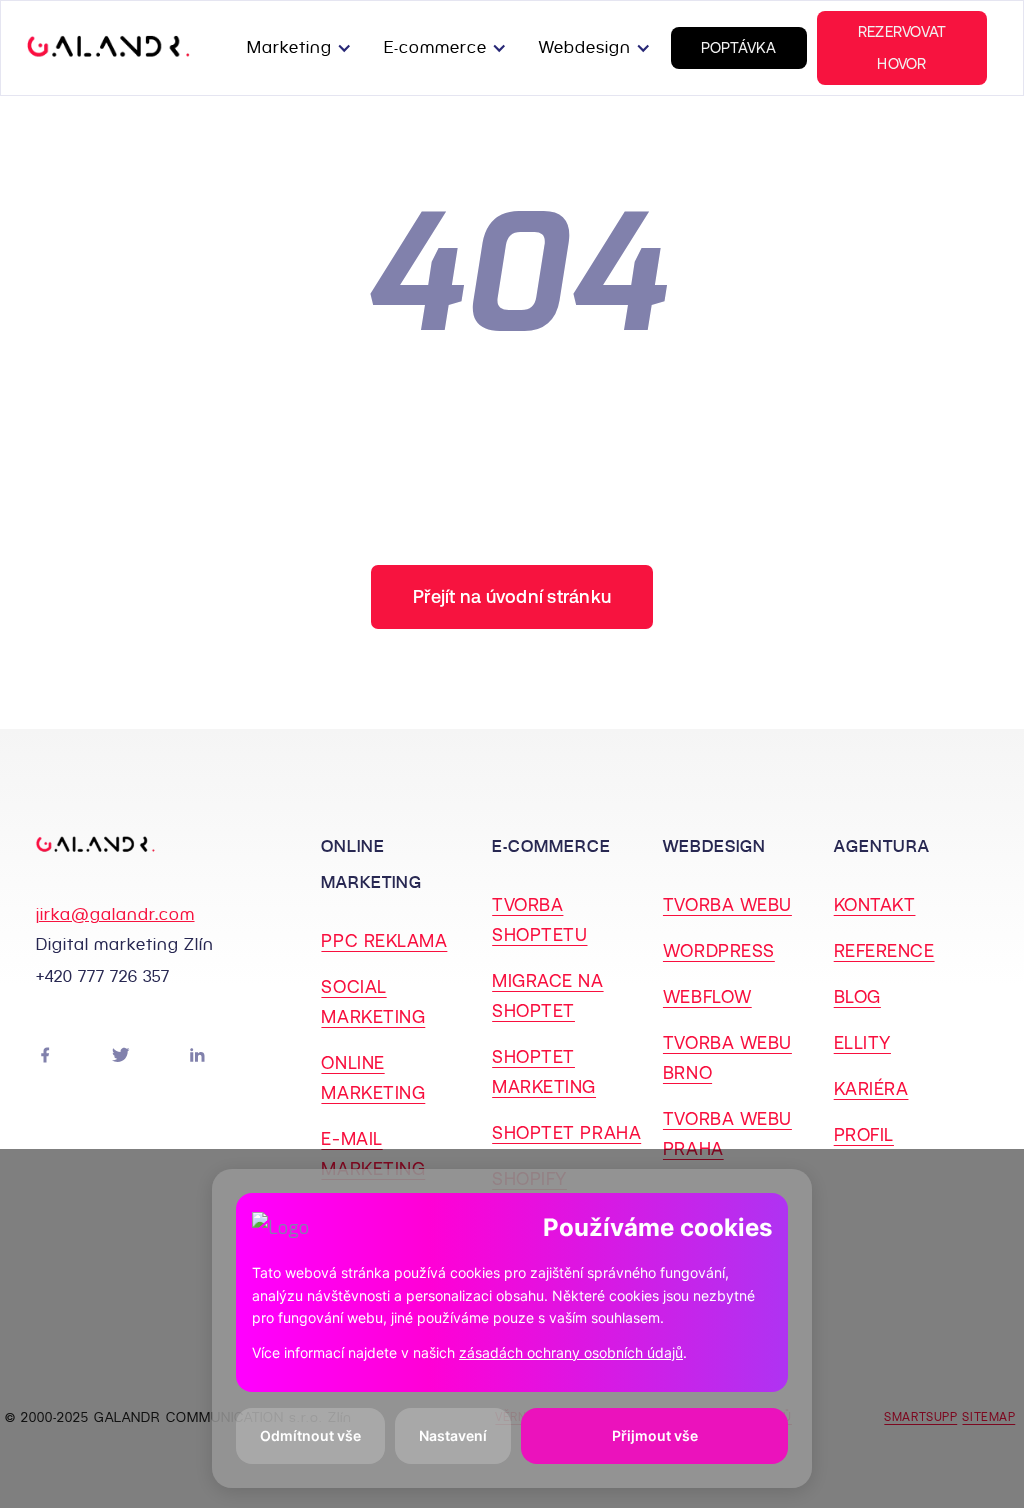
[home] (108, 48)
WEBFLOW (707, 996)
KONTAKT (875, 904)
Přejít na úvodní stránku (512, 596)
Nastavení (453, 1435)
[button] (303, 48)
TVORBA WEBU (727, 904)
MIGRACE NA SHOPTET (547, 995)
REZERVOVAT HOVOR (902, 47)
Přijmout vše (655, 1435)
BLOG (857, 996)
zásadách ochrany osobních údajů (571, 1352)
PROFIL (864, 1134)
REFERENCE (884, 950)
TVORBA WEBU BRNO (727, 1057)
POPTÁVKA (739, 47)
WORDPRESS (719, 950)
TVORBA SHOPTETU (539, 919)
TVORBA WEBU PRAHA (727, 1133)
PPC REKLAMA (384, 940)
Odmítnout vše (310, 1435)
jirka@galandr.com (115, 914)
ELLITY (862, 1042)
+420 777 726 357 (103, 976)
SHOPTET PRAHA (566, 1132)
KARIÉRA (871, 1088)
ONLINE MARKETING (373, 1077)
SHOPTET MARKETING (544, 1071)
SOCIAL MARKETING (373, 1001)
